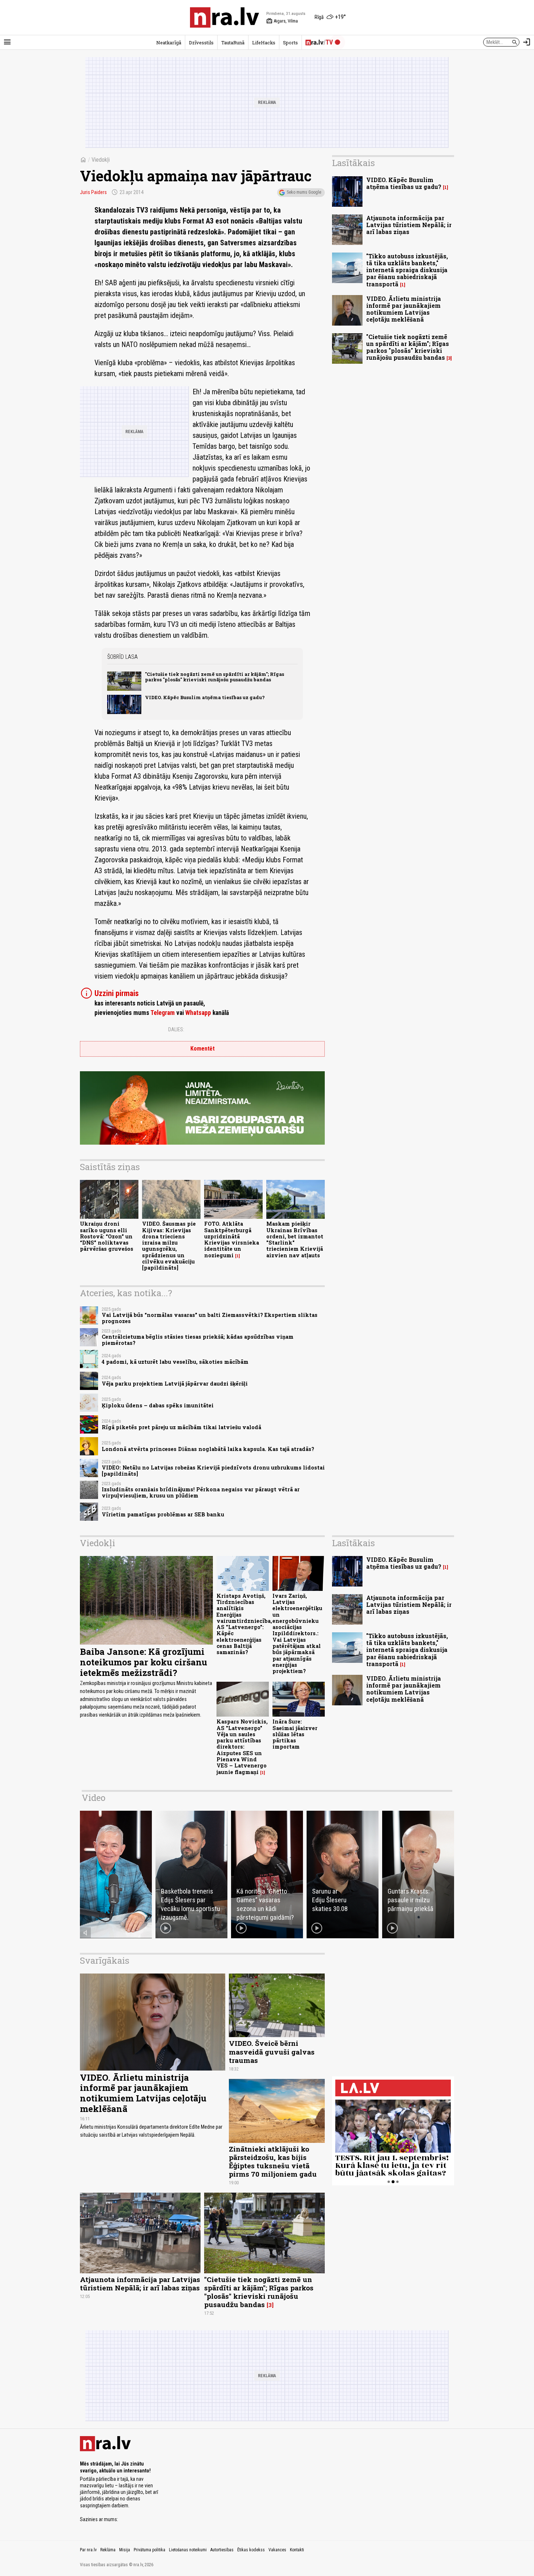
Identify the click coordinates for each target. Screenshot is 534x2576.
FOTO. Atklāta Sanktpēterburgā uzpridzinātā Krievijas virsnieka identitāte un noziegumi (232, 1239)
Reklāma (108, 2550)
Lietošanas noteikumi (188, 2550)
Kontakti (297, 2550)
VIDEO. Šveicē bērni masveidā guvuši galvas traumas (272, 2051)
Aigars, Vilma (282, 21)
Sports (290, 43)
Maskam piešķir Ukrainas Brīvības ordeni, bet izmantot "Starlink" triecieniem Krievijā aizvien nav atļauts (295, 1239)
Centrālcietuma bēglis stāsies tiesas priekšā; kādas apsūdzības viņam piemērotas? (198, 1340)
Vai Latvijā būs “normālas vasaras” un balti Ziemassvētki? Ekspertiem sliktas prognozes (210, 1318)
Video (94, 1798)
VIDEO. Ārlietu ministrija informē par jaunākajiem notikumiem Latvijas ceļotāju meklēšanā (404, 309)
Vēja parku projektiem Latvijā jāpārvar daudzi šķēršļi (175, 1384)
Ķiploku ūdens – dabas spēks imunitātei (158, 1405)
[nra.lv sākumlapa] (224, 17)
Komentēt (203, 1049)
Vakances (277, 2550)
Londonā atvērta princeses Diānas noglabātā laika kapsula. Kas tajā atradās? (208, 1449)
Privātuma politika (149, 2550)
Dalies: (176, 1029)
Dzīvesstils (201, 43)
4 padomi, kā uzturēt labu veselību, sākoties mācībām (175, 1362)
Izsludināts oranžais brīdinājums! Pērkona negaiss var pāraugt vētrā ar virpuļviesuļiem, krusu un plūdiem (201, 1492)
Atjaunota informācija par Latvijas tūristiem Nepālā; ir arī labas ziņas (409, 225)
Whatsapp (198, 1013)
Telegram (163, 1013)
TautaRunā (233, 43)
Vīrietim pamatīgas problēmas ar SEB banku (163, 1514)
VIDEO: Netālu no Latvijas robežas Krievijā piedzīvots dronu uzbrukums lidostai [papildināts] (213, 1471)
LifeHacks (264, 43)
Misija (125, 2550)
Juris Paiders (93, 192)
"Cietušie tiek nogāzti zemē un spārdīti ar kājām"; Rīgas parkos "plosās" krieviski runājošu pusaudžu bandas (215, 677)
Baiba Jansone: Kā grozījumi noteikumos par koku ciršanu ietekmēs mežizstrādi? (143, 1662)
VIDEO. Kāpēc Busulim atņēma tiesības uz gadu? (205, 697)
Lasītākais (353, 163)
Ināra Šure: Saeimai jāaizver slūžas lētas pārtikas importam (295, 1734)
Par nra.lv (88, 2550)
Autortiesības (222, 2550)
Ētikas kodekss (251, 2550)
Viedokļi (101, 160)
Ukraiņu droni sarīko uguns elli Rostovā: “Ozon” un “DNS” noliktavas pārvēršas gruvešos (107, 1236)
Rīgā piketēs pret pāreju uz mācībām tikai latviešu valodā (181, 1427)
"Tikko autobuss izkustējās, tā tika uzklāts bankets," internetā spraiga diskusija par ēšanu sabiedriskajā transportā (407, 270)
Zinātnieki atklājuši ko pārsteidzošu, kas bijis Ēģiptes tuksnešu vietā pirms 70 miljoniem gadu (273, 2161)
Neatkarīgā (169, 43)
